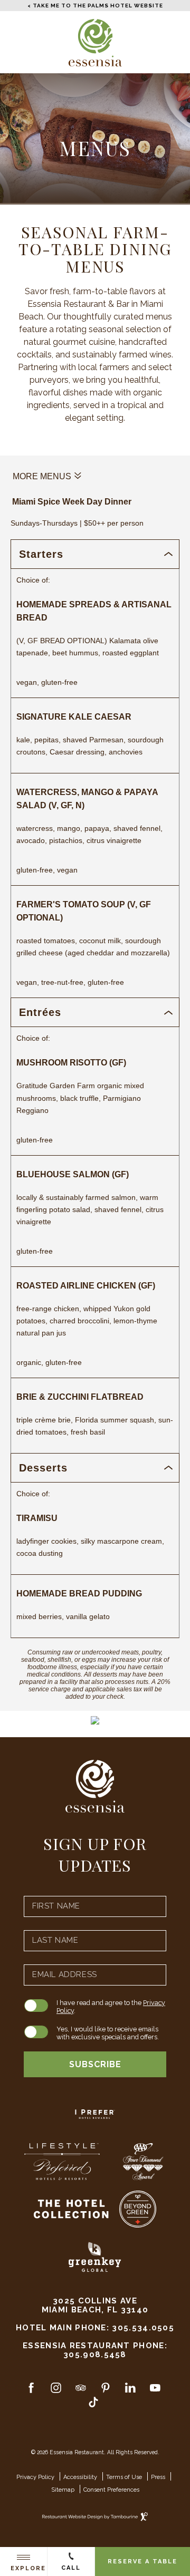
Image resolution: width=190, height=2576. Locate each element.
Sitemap (63, 2490)
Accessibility (80, 2477)
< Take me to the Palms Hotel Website (95, 6)
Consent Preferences (111, 2490)
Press (158, 2477)
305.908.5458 (95, 2354)
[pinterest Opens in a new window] (106, 2390)
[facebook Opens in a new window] (31, 2390)
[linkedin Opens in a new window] (130, 2390)
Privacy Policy (35, 2477)
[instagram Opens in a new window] (56, 2390)
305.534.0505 (143, 2327)
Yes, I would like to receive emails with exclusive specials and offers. (108, 2033)
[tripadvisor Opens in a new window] (81, 2390)
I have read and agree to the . (111, 2007)
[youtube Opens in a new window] (155, 2390)
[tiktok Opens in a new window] (93, 2404)
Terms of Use (124, 2477)
